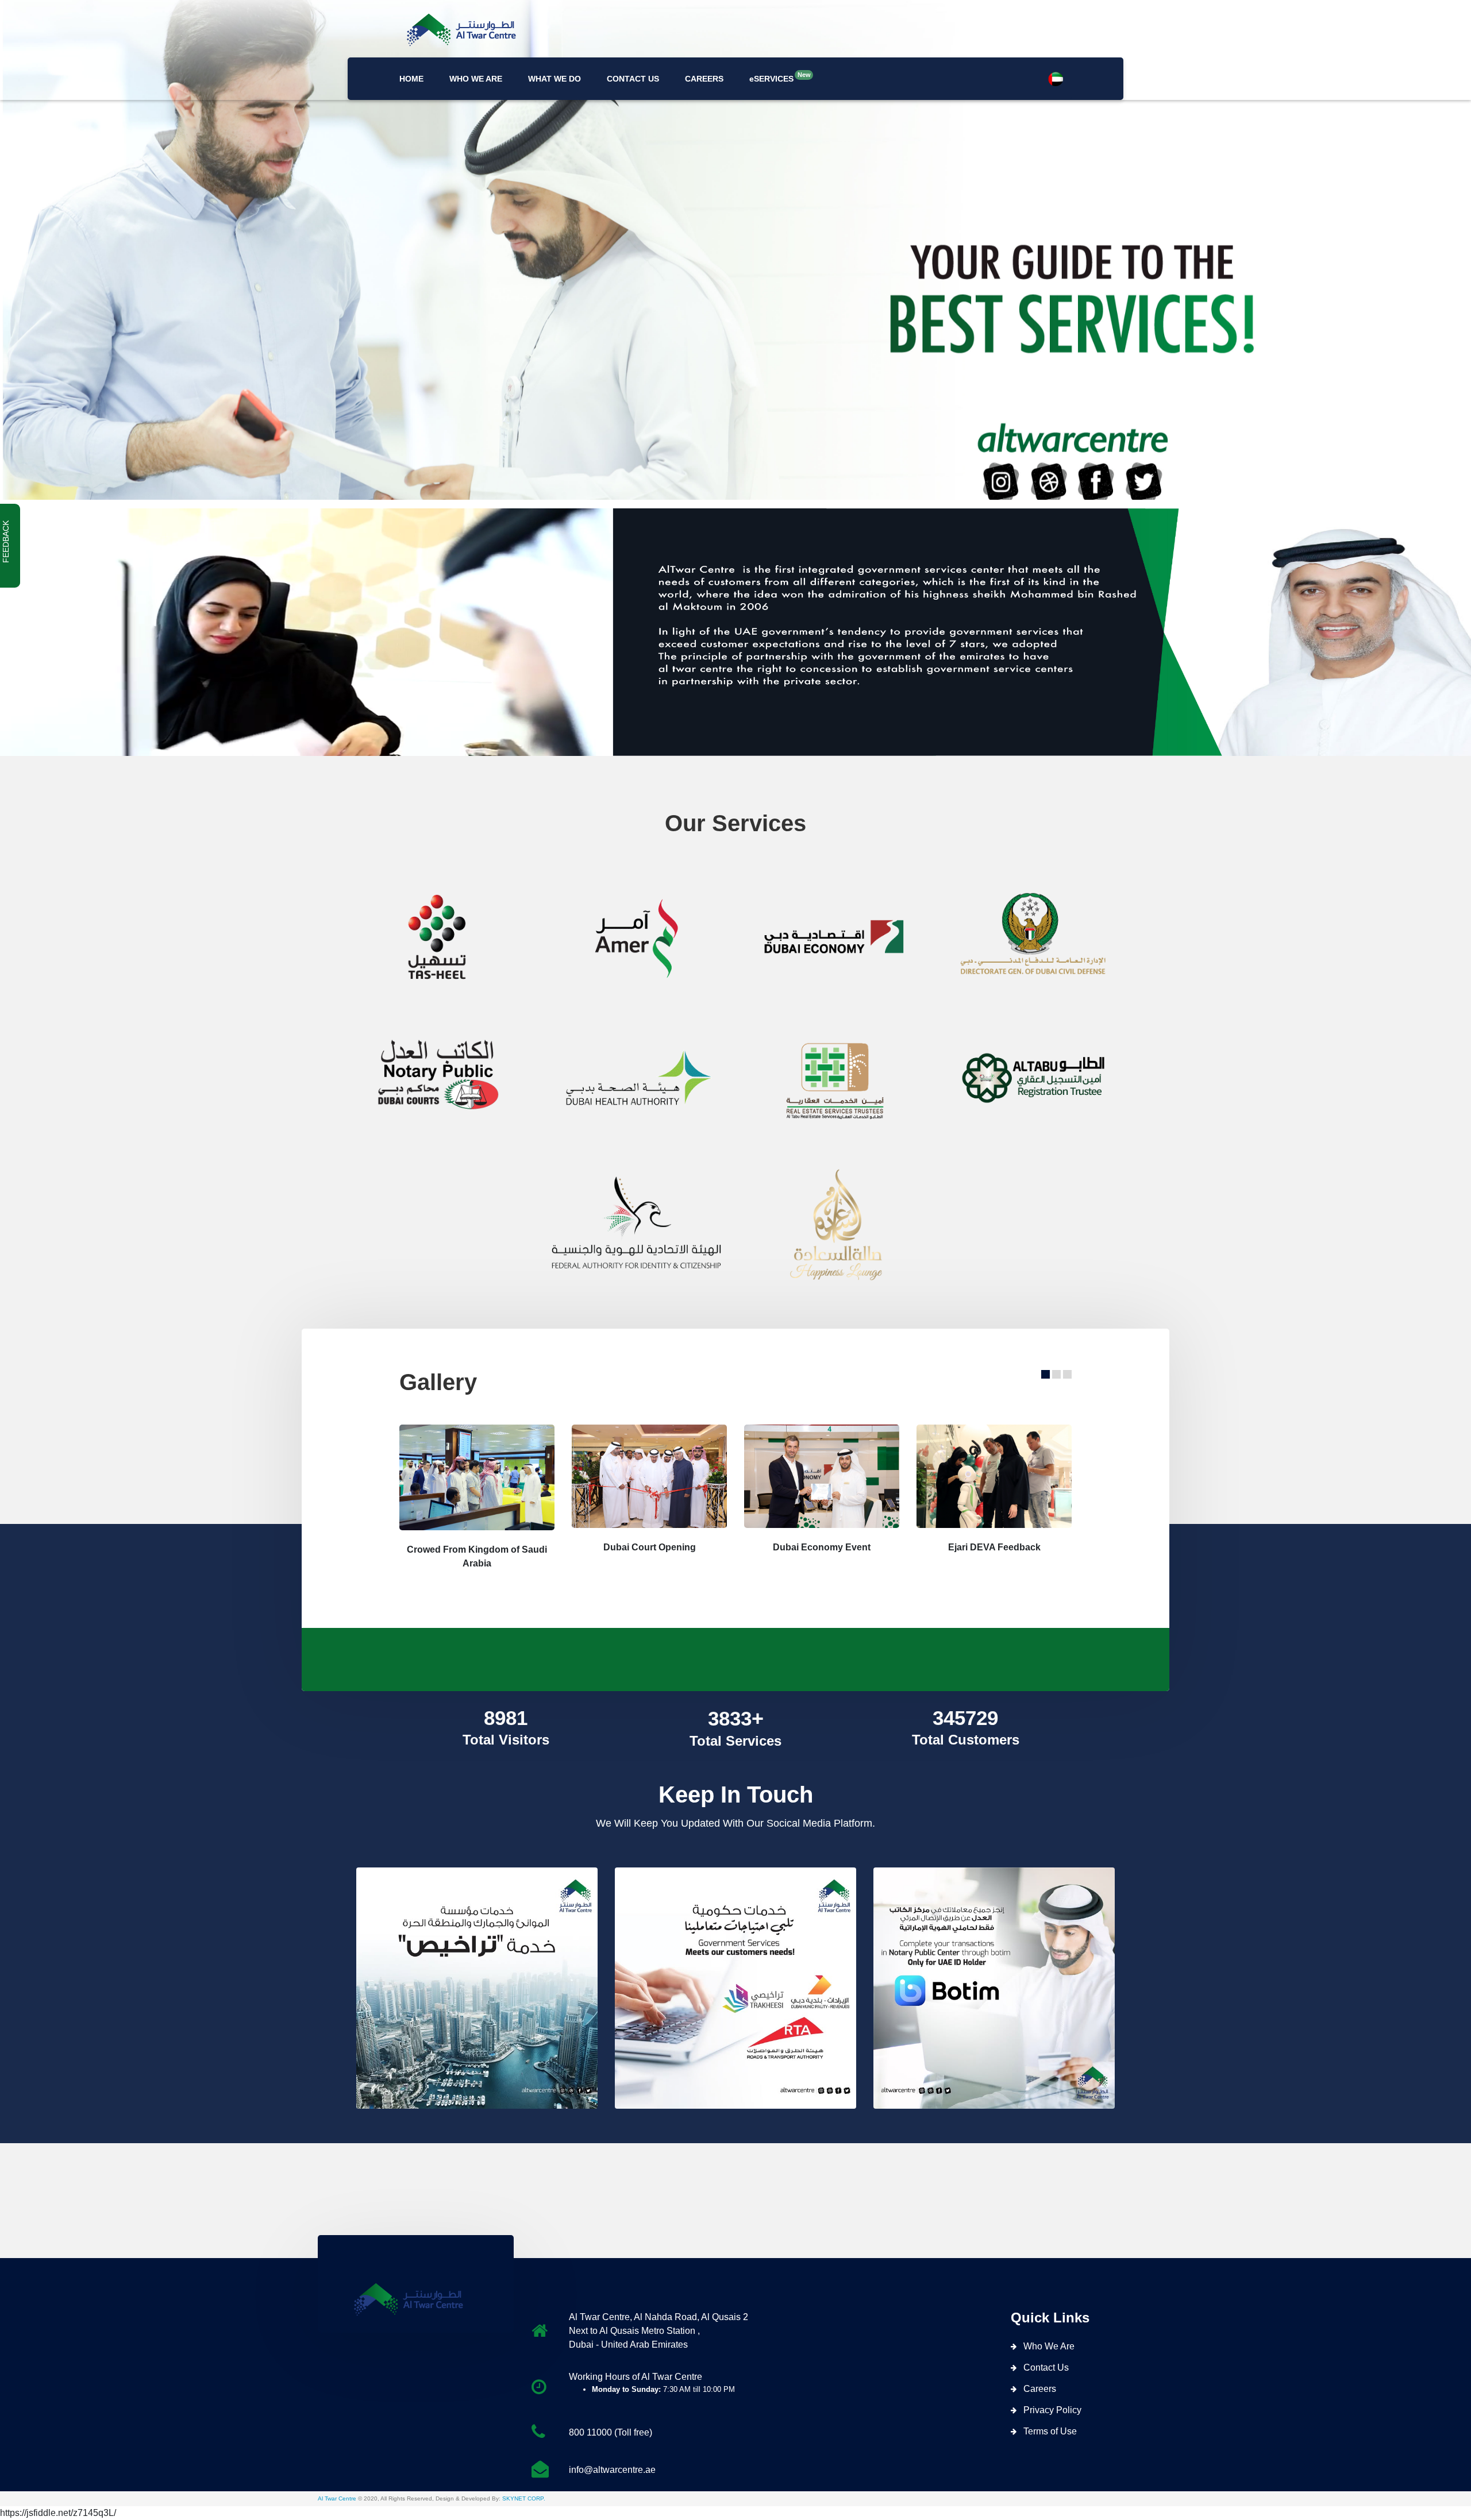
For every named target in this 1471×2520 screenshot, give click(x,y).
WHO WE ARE (476, 79)
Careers (1040, 2389)
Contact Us (1046, 2367)
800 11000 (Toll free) (611, 2432)
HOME (411, 79)
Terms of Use (1050, 2431)
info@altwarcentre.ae (612, 2470)
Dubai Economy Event (822, 1547)
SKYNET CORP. (524, 2498)
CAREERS (704, 79)
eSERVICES (771, 77)
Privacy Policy (1052, 2410)
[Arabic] (1056, 79)
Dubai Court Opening (650, 1547)
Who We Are (1049, 2346)
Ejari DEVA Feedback (994, 1547)
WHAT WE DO (554, 79)
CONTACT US (633, 79)
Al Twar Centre (337, 2498)
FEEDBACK (6, 542)
